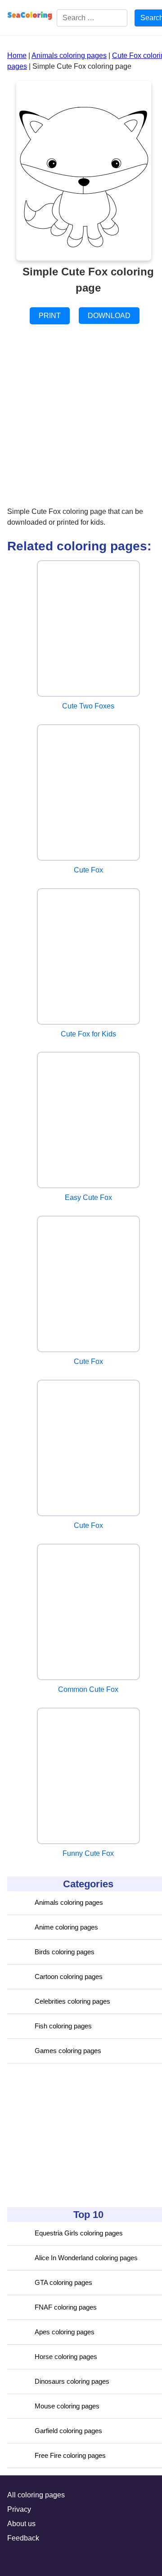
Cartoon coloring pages (69, 1976)
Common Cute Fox (88, 1689)
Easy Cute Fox (88, 1197)
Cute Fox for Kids (88, 1034)
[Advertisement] (75, 2135)
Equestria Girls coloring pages (79, 2233)
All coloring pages (36, 2495)
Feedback (23, 2538)
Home (17, 55)
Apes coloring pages (65, 2332)
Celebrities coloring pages (72, 2001)
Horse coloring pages (66, 2357)
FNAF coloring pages (66, 2307)
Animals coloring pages (69, 1902)
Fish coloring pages (63, 2026)
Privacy (19, 2509)
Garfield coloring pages (68, 2431)
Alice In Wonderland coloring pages (86, 2258)
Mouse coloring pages (67, 2406)
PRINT (50, 316)
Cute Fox (88, 870)
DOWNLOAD (109, 316)
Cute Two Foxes (88, 706)
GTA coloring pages (63, 2282)
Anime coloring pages (66, 1927)
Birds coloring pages (65, 1952)
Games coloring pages (68, 2051)
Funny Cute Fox (88, 1853)
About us (21, 2524)
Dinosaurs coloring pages (72, 2381)
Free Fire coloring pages (70, 2455)
